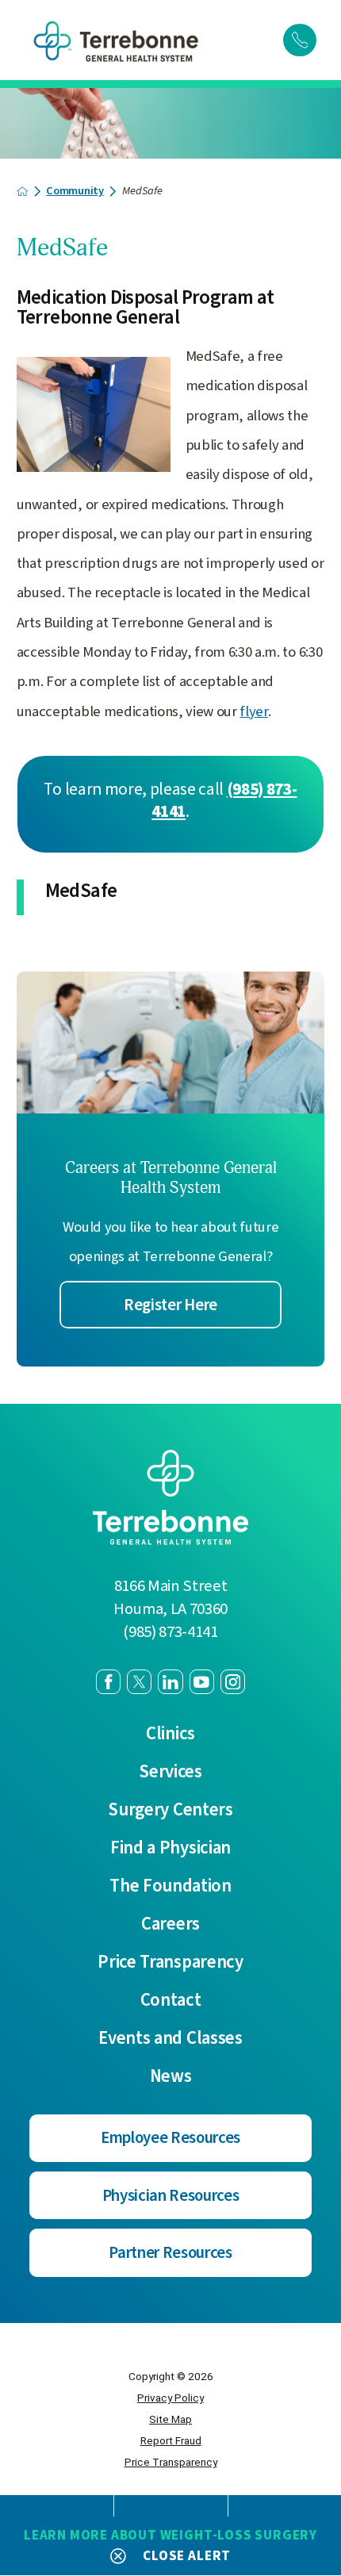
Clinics (170, 1734)
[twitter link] (139, 1682)
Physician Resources (171, 2196)
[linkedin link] (170, 1682)
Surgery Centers (170, 1810)
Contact (171, 2001)
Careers (170, 1924)
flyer (253, 711)
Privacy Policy (170, 2398)
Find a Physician (170, 1848)
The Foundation (170, 1886)
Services (170, 1772)
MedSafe (81, 891)
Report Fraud (171, 2440)
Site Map (170, 2419)
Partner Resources (170, 2253)
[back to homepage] (22, 191)
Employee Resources (170, 2138)
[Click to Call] (300, 40)
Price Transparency (170, 1963)
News (171, 2077)
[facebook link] (108, 1682)
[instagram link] (233, 1682)
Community (75, 191)
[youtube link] (202, 1682)
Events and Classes (170, 2039)
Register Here (170, 1305)
